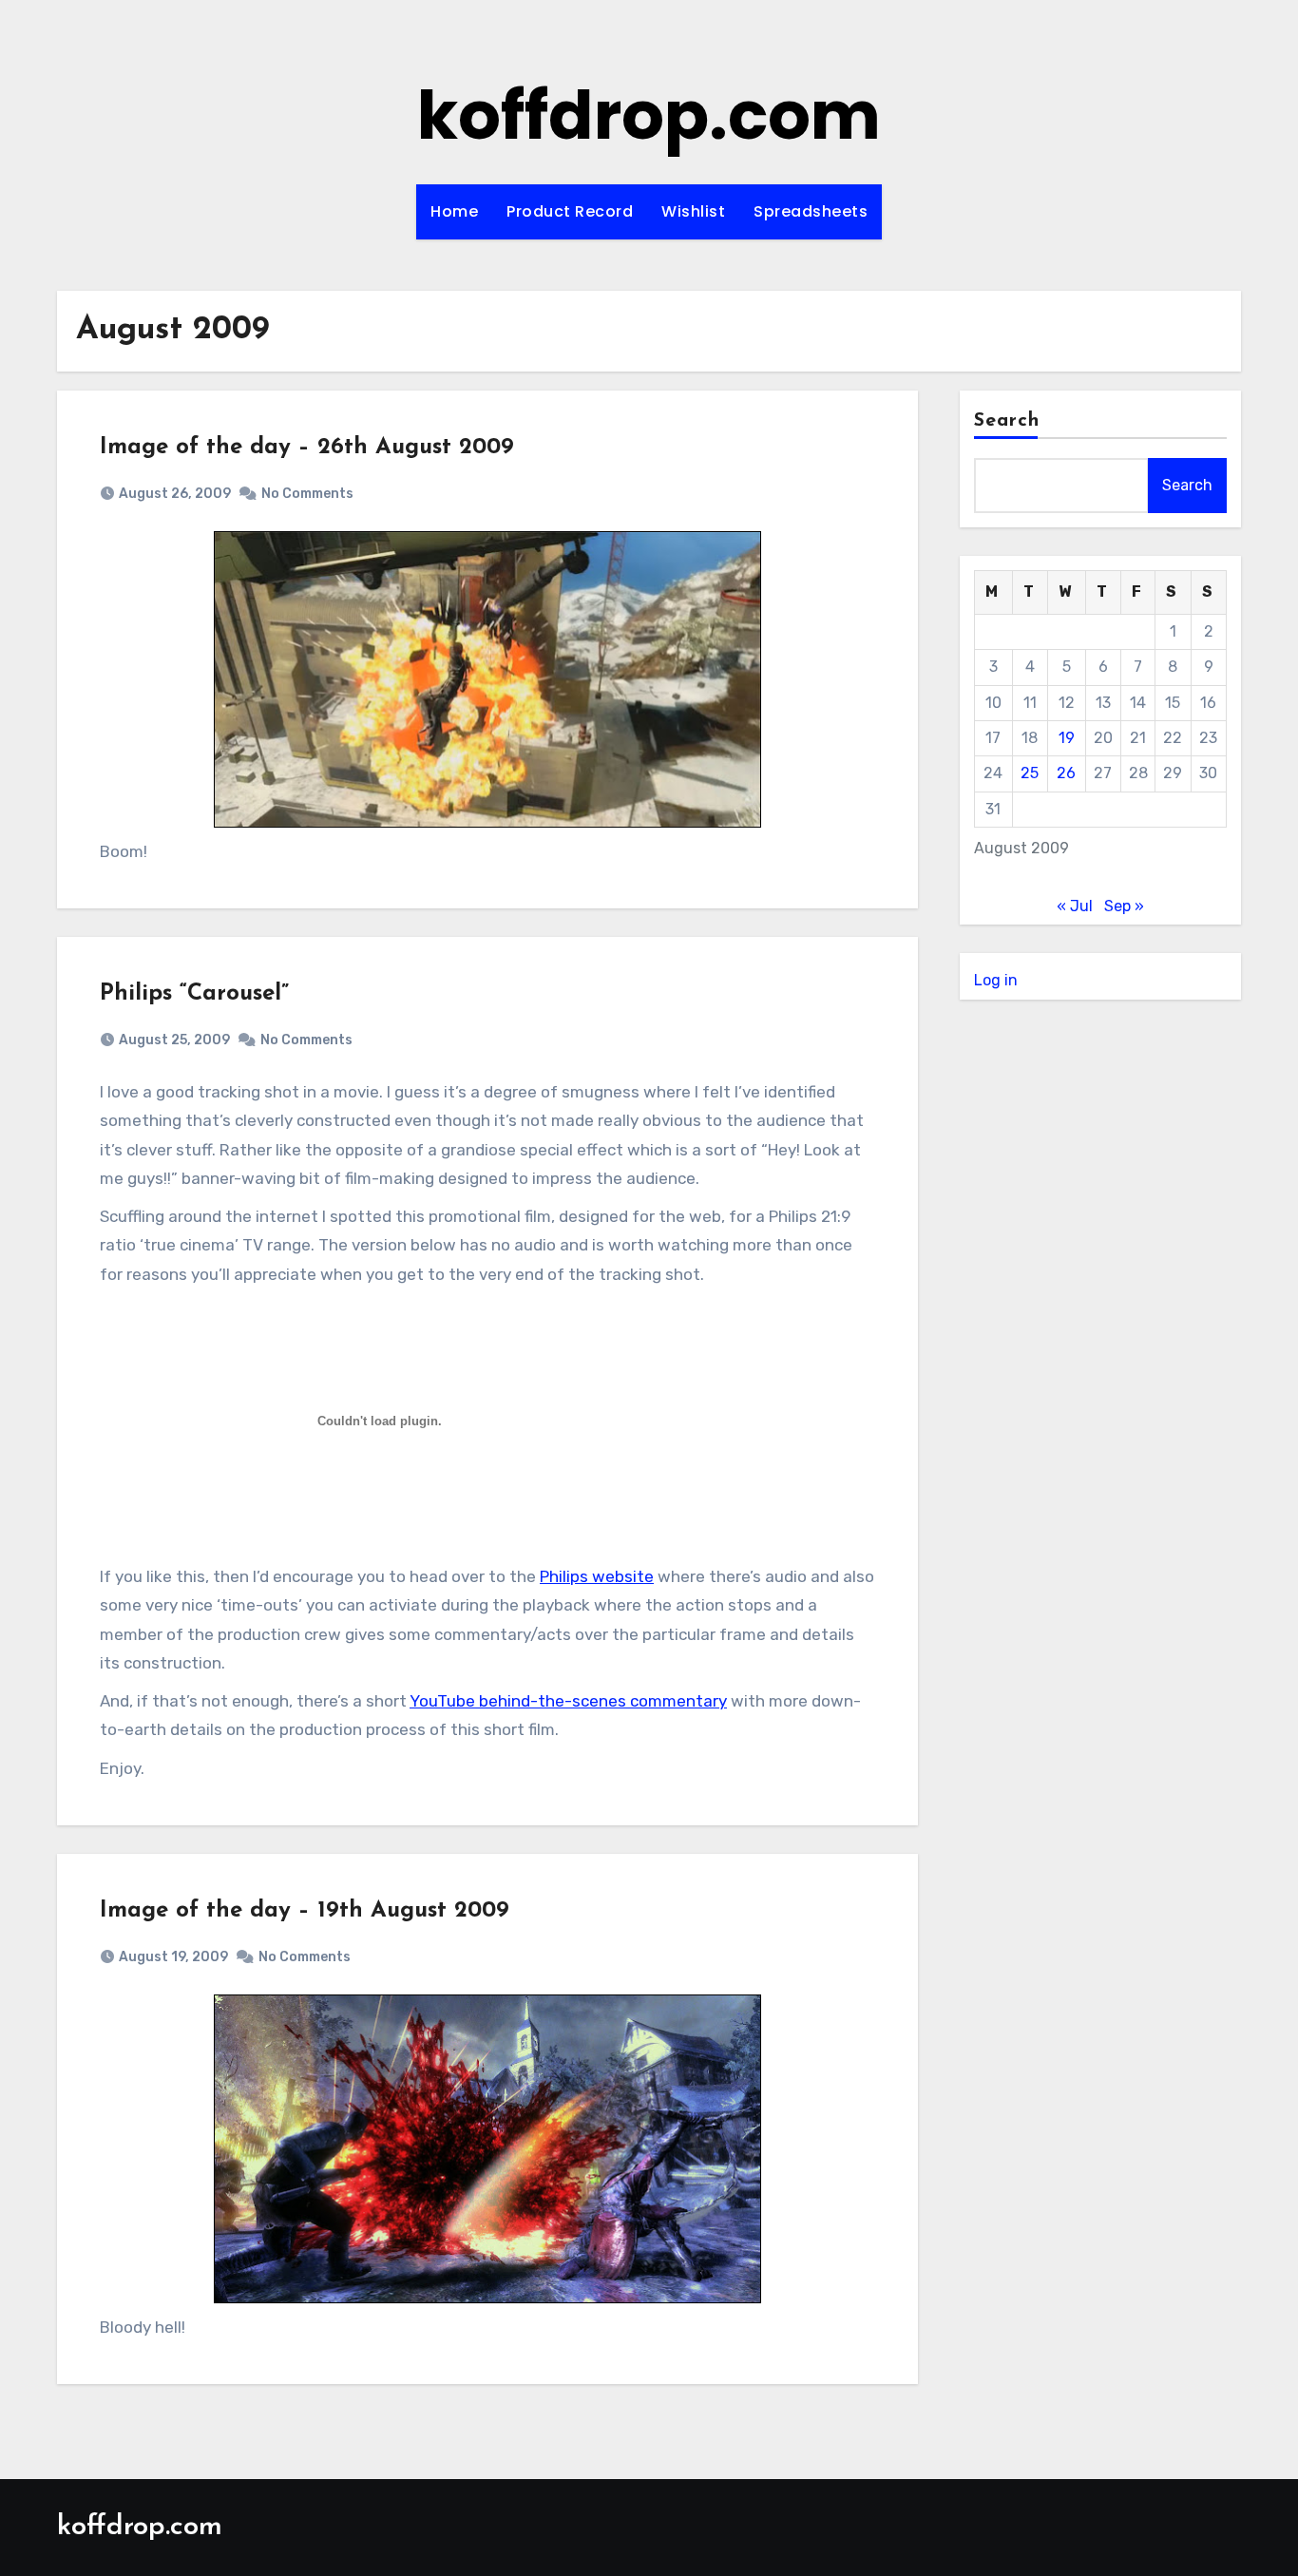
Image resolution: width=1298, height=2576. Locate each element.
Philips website (597, 1576)
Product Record (570, 211)
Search (1007, 421)
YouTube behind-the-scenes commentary (568, 1701)
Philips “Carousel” (194, 994)
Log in (996, 980)
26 (1066, 773)
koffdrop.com (649, 115)
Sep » (1124, 906)
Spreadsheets (811, 211)
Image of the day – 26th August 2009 (307, 448)
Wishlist (693, 211)
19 (1067, 738)
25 (1030, 773)
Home (454, 211)
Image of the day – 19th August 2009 (305, 1911)
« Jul (1075, 906)
